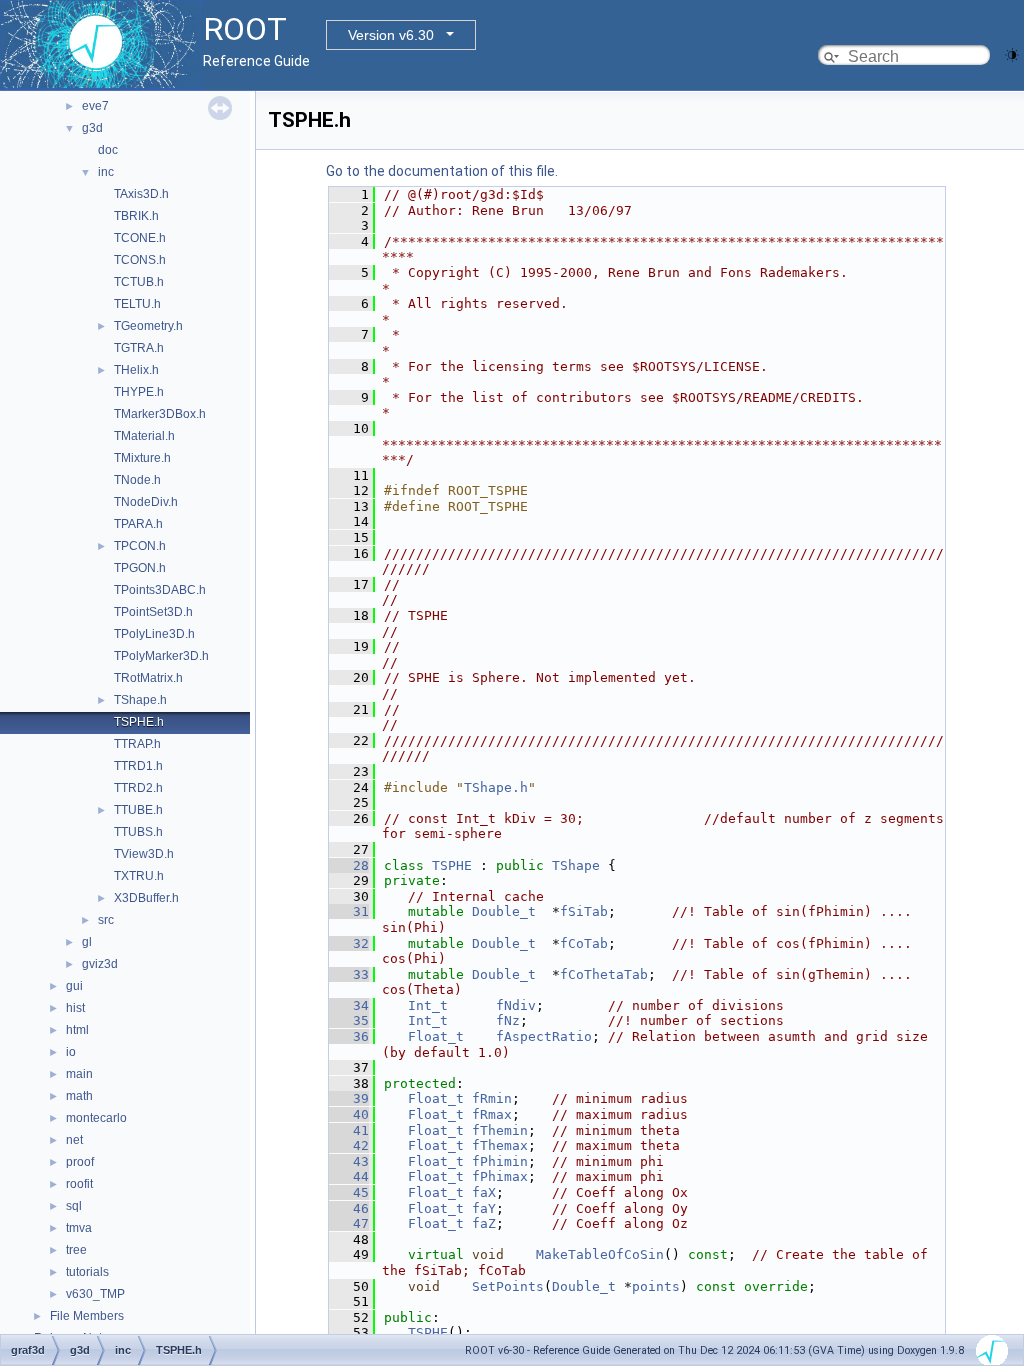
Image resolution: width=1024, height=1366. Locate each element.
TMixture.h (142, 458)
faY (484, 1208)
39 (349, 1098)
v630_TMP (95, 1294)
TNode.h (137, 480)
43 (349, 1161)
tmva (79, 1228)
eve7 (95, 106)
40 (349, 1114)
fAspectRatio (544, 1036)
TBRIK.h (136, 216)
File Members (87, 1316)
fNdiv (516, 1005)
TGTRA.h (139, 348)
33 (349, 974)
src (106, 920)
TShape (576, 865)
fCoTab (584, 943)
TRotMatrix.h (148, 678)
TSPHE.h (139, 722)
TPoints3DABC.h (160, 590)
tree (76, 1250)
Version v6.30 (391, 35)
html (77, 1030)
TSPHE (452, 865)
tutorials (87, 1272)
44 (349, 1176)
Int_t (428, 1005)
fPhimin (500, 1161)
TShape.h (140, 700)
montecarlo (96, 1118)
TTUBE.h (138, 810)
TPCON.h (140, 546)
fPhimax (500, 1176)
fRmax (492, 1114)
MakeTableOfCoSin (600, 1254)
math (79, 1096)
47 (349, 1223)
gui (74, 986)
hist (75, 1008)
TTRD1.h (138, 766)
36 (349, 1036)
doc (108, 150)
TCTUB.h (139, 282)
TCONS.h (140, 260)
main (79, 1074)
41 (349, 1130)
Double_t (504, 911)
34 (349, 1005)
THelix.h (136, 370)
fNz (508, 1020)
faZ (484, 1223)
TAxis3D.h (141, 194)
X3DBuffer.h (146, 898)
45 (349, 1192)
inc (106, 172)
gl (87, 942)
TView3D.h (144, 854)
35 (349, 1020)
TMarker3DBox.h (160, 414)
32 (349, 943)
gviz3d (100, 964)
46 (349, 1208)
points (656, 1286)
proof (80, 1162)
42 (349, 1145)
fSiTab (584, 911)
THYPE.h (139, 392)
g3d (92, 128)
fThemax (500, 1145)
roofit (79, 1184)
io (71, 1052)
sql (74, 1206)
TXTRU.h (139, 876)
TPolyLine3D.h (154, 634)
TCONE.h (140, 238)
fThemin (500, 1130)
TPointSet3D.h (153, 612)
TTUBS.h (138, 832)
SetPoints (508, 1286)
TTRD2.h (138, 788)
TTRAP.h (137, 744)
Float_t (436, 1036)
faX (484, 1192)
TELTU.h (137, 304)
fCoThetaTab (604, 974)
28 (349, 865)
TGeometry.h (148, 326)
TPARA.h (138, 524)
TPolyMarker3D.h (161, 656)
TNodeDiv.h (146, 502)
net (74, 1140)
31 (349, 911)
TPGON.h (140, 568)
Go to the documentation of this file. (442, 171)
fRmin (492, 1098)
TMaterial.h (144, 436)
